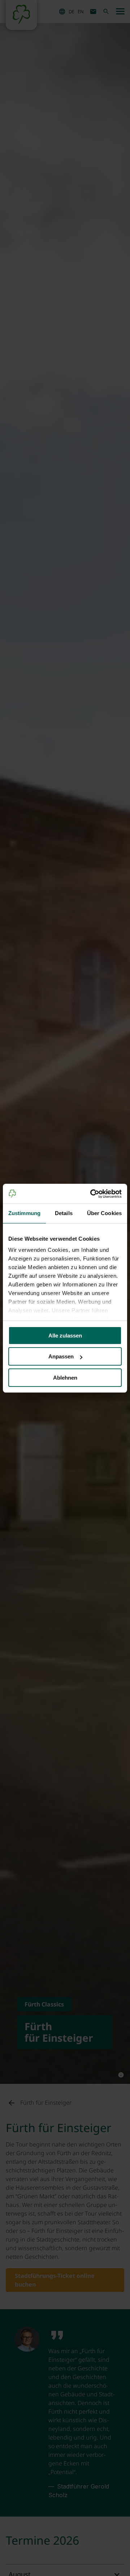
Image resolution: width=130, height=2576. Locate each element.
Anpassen (61, 1356)
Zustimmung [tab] (24, 1213)
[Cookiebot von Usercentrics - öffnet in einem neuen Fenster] (92, 1194)
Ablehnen (65, 1378)
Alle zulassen (65, 1336)
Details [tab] (64, 1213)
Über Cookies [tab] (104, 1213)
